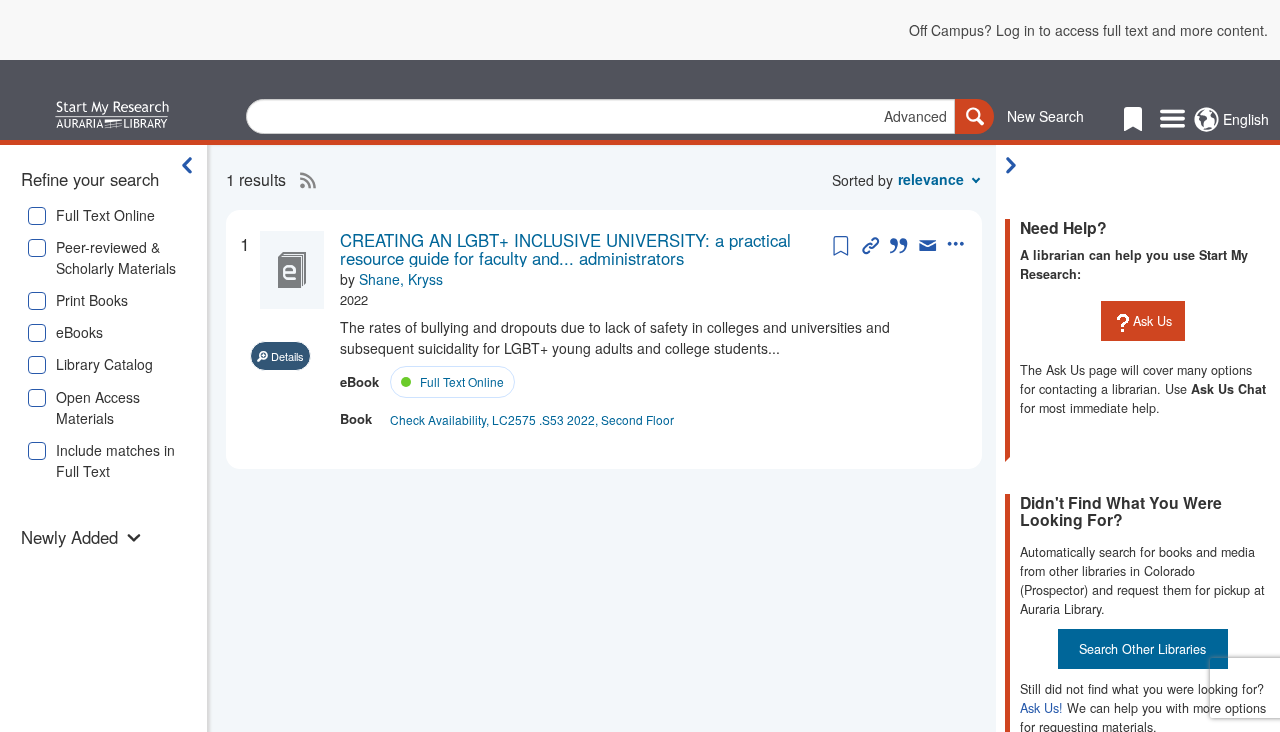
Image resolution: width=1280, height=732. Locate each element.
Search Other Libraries (1142, 649)
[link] (584, 249)
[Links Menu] (1172, 120)
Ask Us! (1041, 708)
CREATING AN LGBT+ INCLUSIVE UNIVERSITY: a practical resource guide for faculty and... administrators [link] (565, 249)
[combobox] (600, 116)
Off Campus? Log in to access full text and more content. (1088, 30)
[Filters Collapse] (187, 165)
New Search (1045, 116)
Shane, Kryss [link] (401, 279)
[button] (83, 537)
